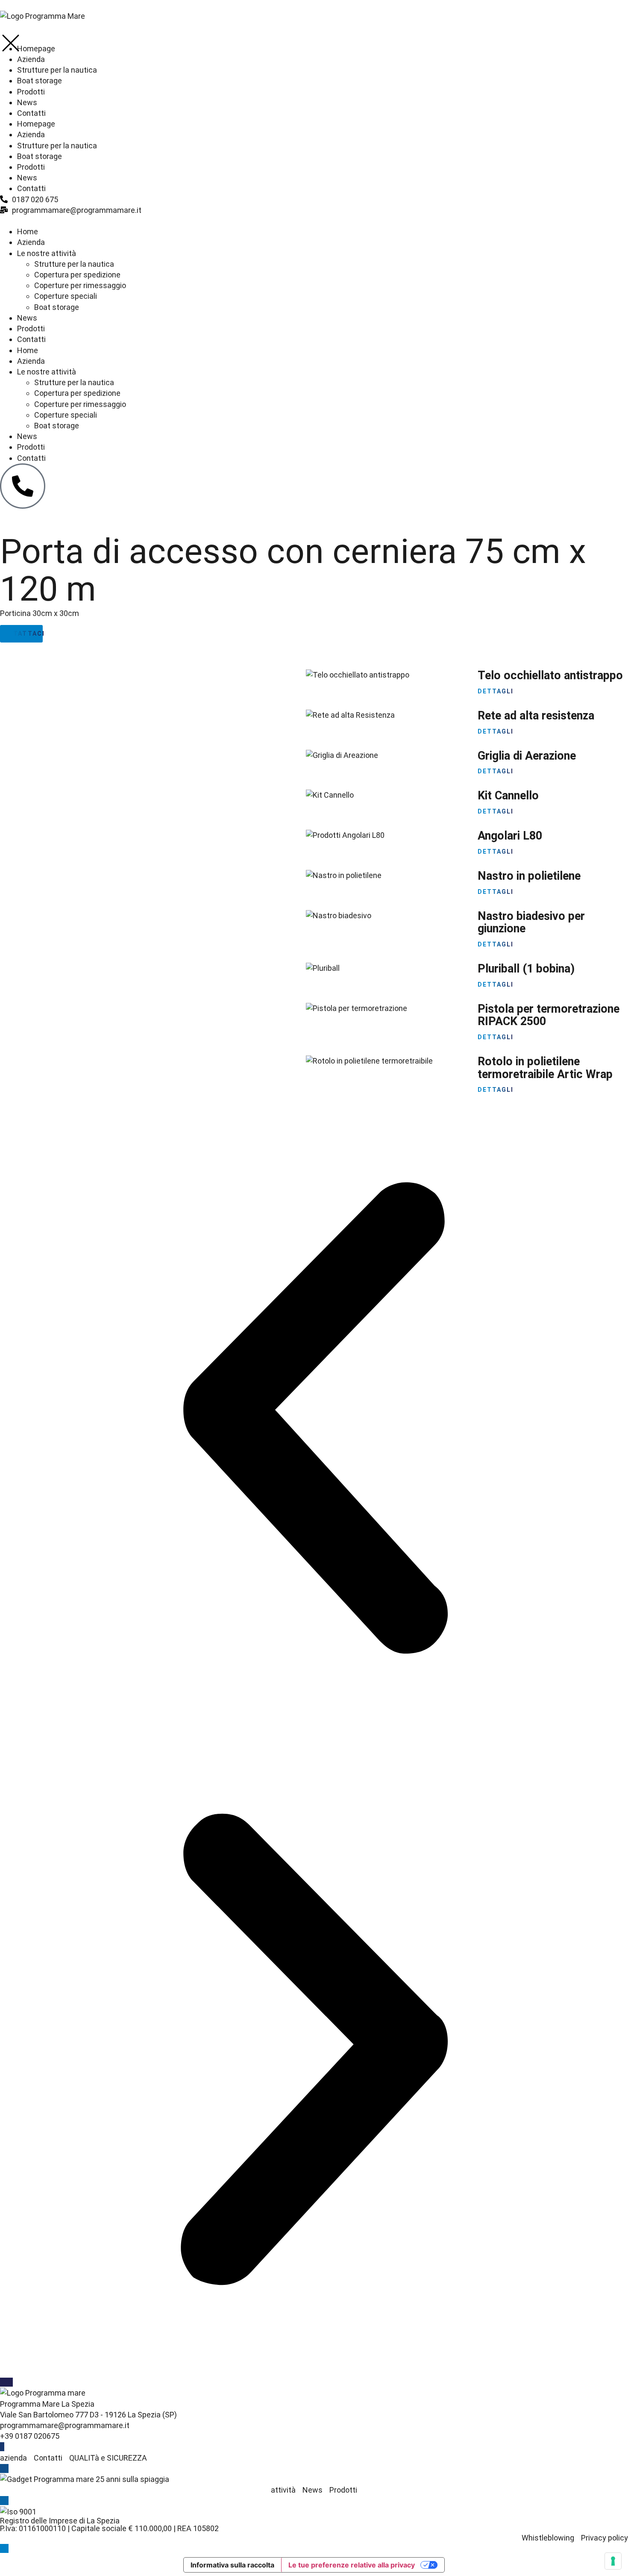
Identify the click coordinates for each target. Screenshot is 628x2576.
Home (28, 231)
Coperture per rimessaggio (80, 285)
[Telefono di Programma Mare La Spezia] (23, 486)
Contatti (31, 339)
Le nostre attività (47, 253)
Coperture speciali (66, 296)
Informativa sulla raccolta (232, 2565)
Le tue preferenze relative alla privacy (352, 2565)
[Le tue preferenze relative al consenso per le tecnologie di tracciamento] (613, 2561)
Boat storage (57, 307)
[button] (314, 1419)
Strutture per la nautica (74, 264)
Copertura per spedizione (77, 275)
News (27, 318)
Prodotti (31, 329)
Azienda (31, 242)
